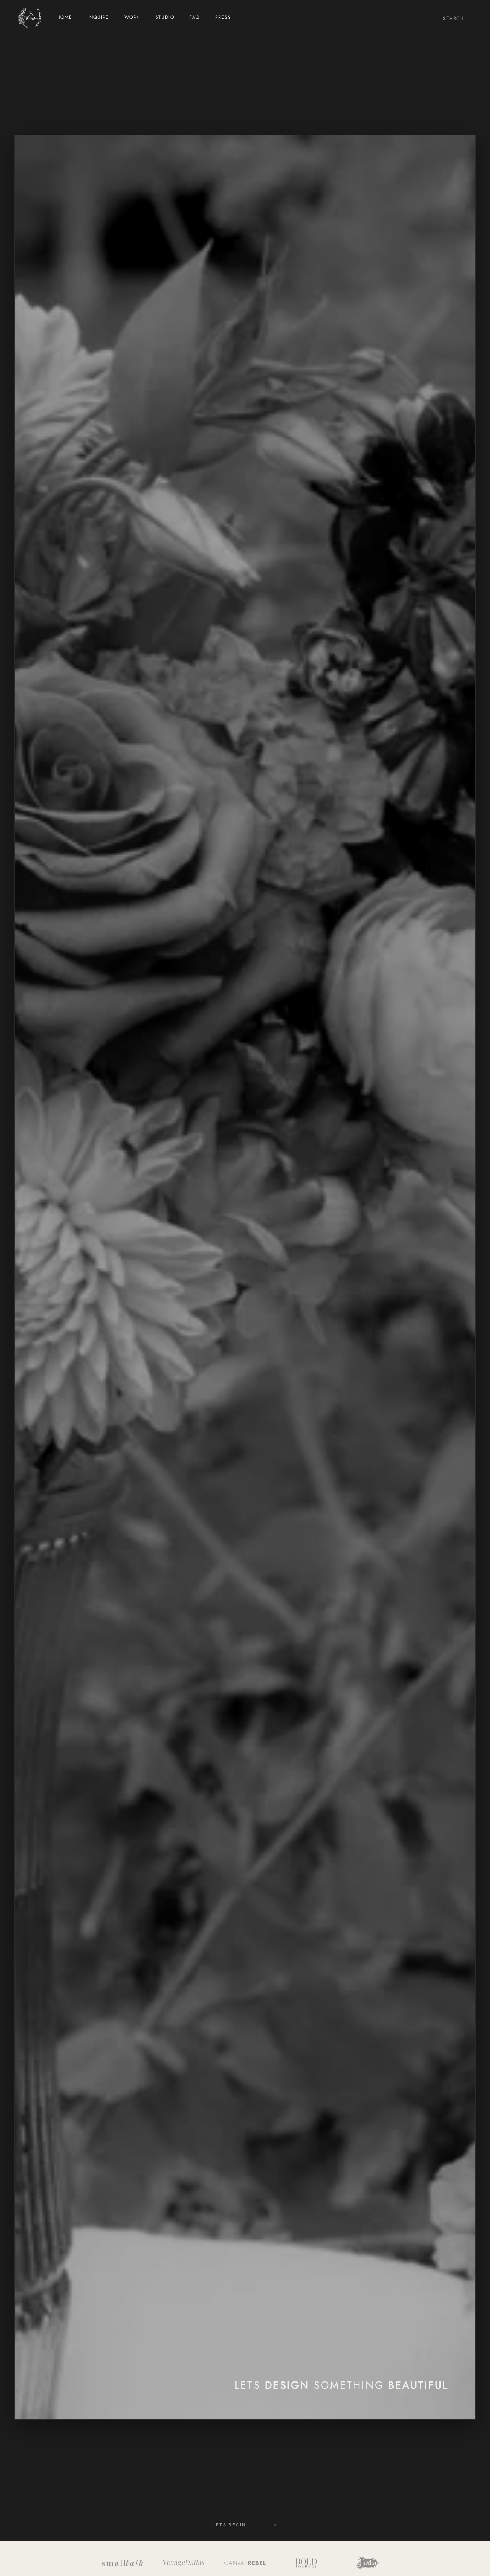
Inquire (98, 18)
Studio (165, 18)
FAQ (194, 18)
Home (65, 18)
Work (132, 18)
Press (223, 18)
